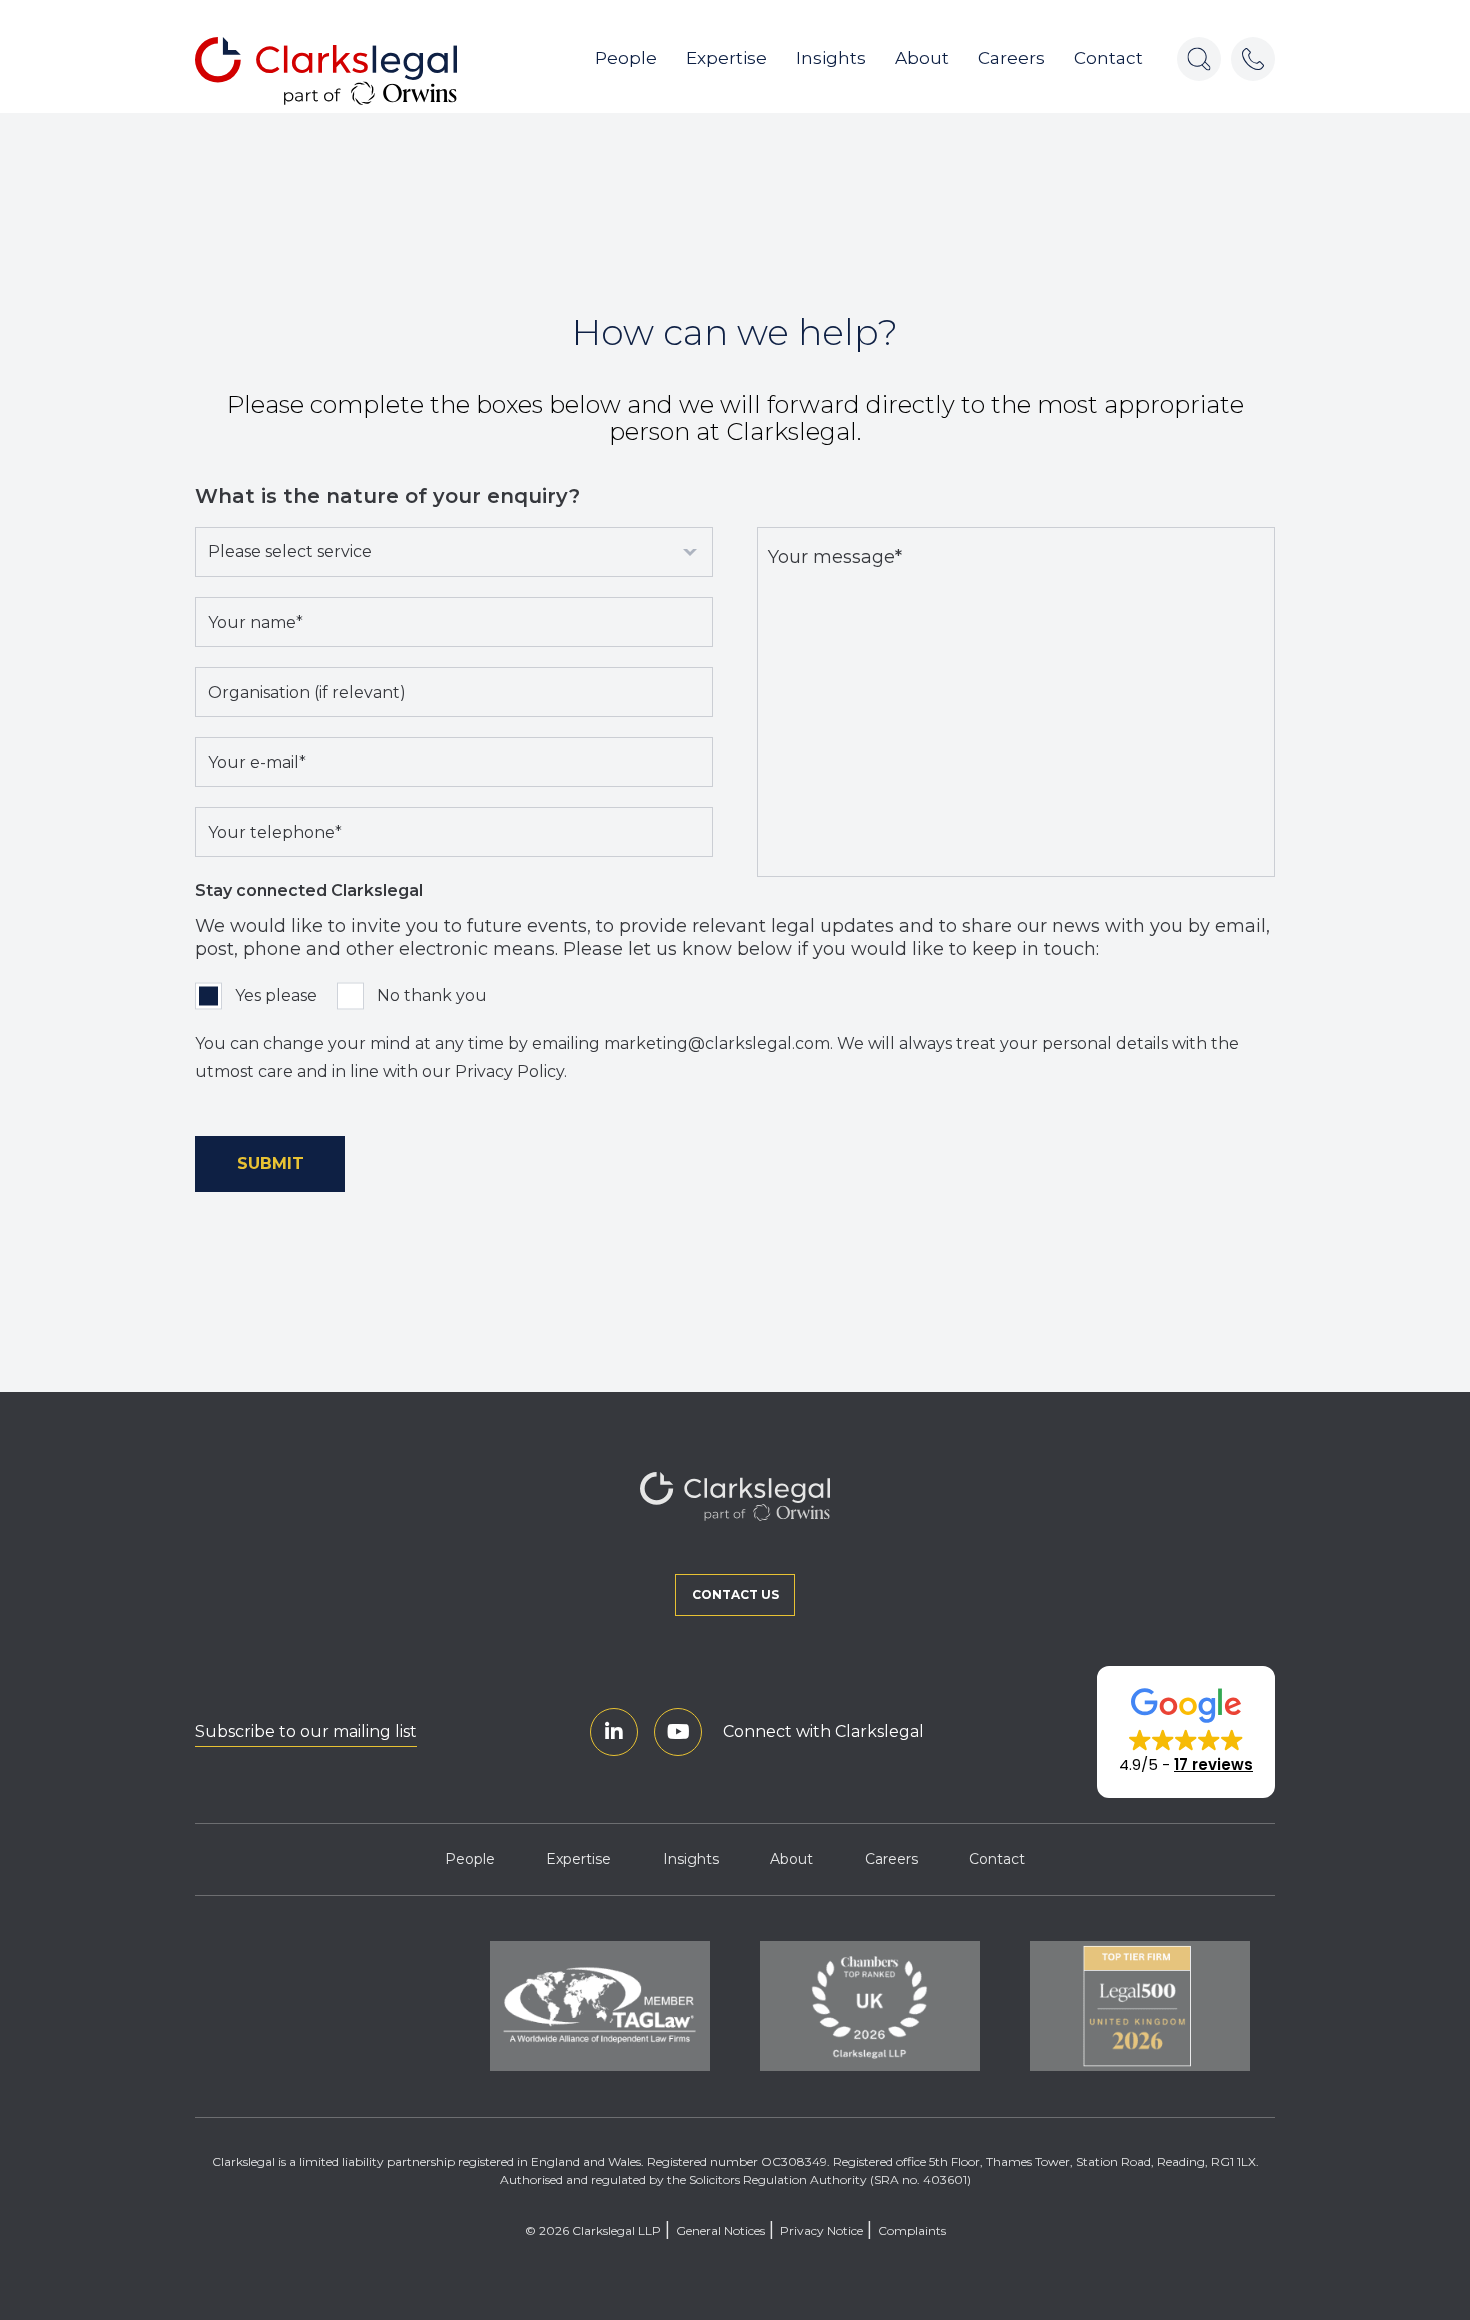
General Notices (720, 2230)
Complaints (912, 2230)
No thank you (432, 995)
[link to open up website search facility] (1199, 59)
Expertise (726, 58)
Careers (1011, 58)
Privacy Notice (821, 2230)
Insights (831, 58)
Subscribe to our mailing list (306, 1731)
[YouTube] (678, 1732)
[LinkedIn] (614, 1732)
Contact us (735, 1594)
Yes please (276, 995)
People (626, 58)
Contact (1108, 58)
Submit (270, 1163)
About (922, 58)
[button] (1186, 1732)
